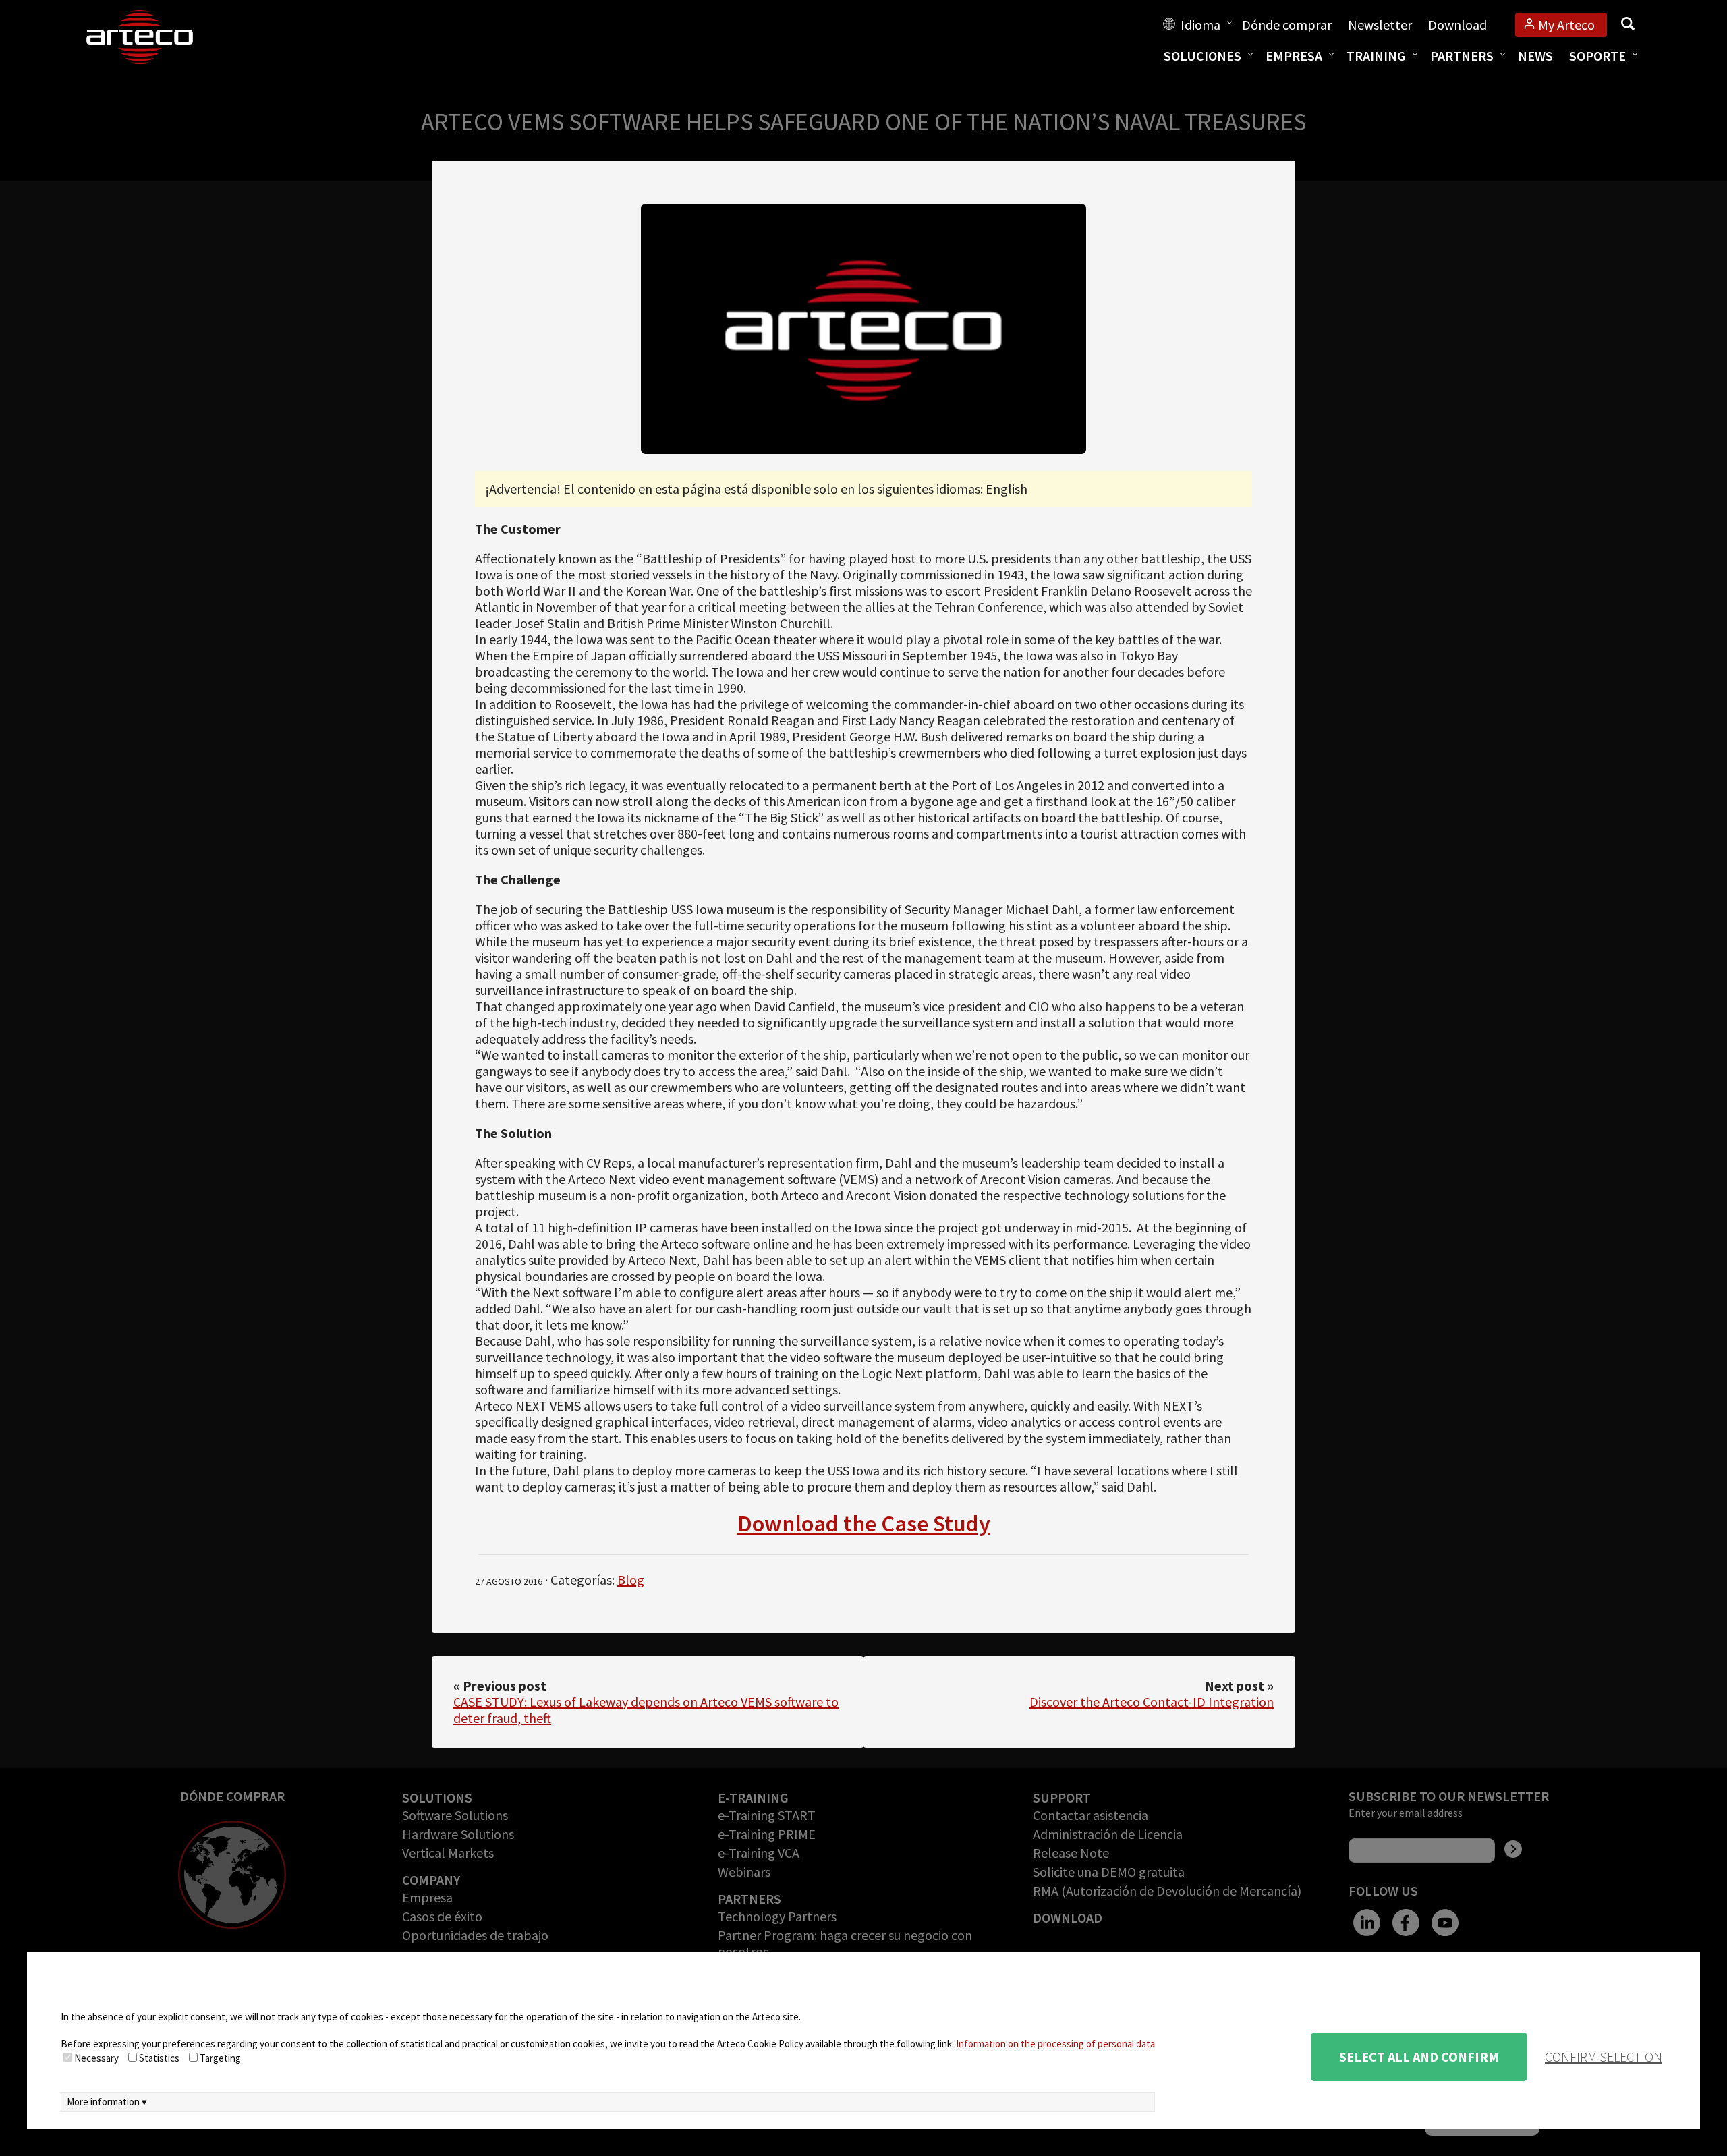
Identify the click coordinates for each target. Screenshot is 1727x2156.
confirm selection (1604, 2056)
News (1535, 56)
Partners (1462, 56)
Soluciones (1202, 56)
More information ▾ (107, 2102)
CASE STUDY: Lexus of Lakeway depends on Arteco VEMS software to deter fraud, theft (646, 1710)
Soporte (1597, 56)
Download (1457, 25)
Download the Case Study (864, 1523)
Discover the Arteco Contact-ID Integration (1152, 1702)
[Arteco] (154, 37)
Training (1376, 56)
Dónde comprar (1287, 25)
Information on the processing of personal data (1055, 2044)
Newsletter (1380, 25)
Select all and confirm (1419, 2056)
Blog (631, 1580)
